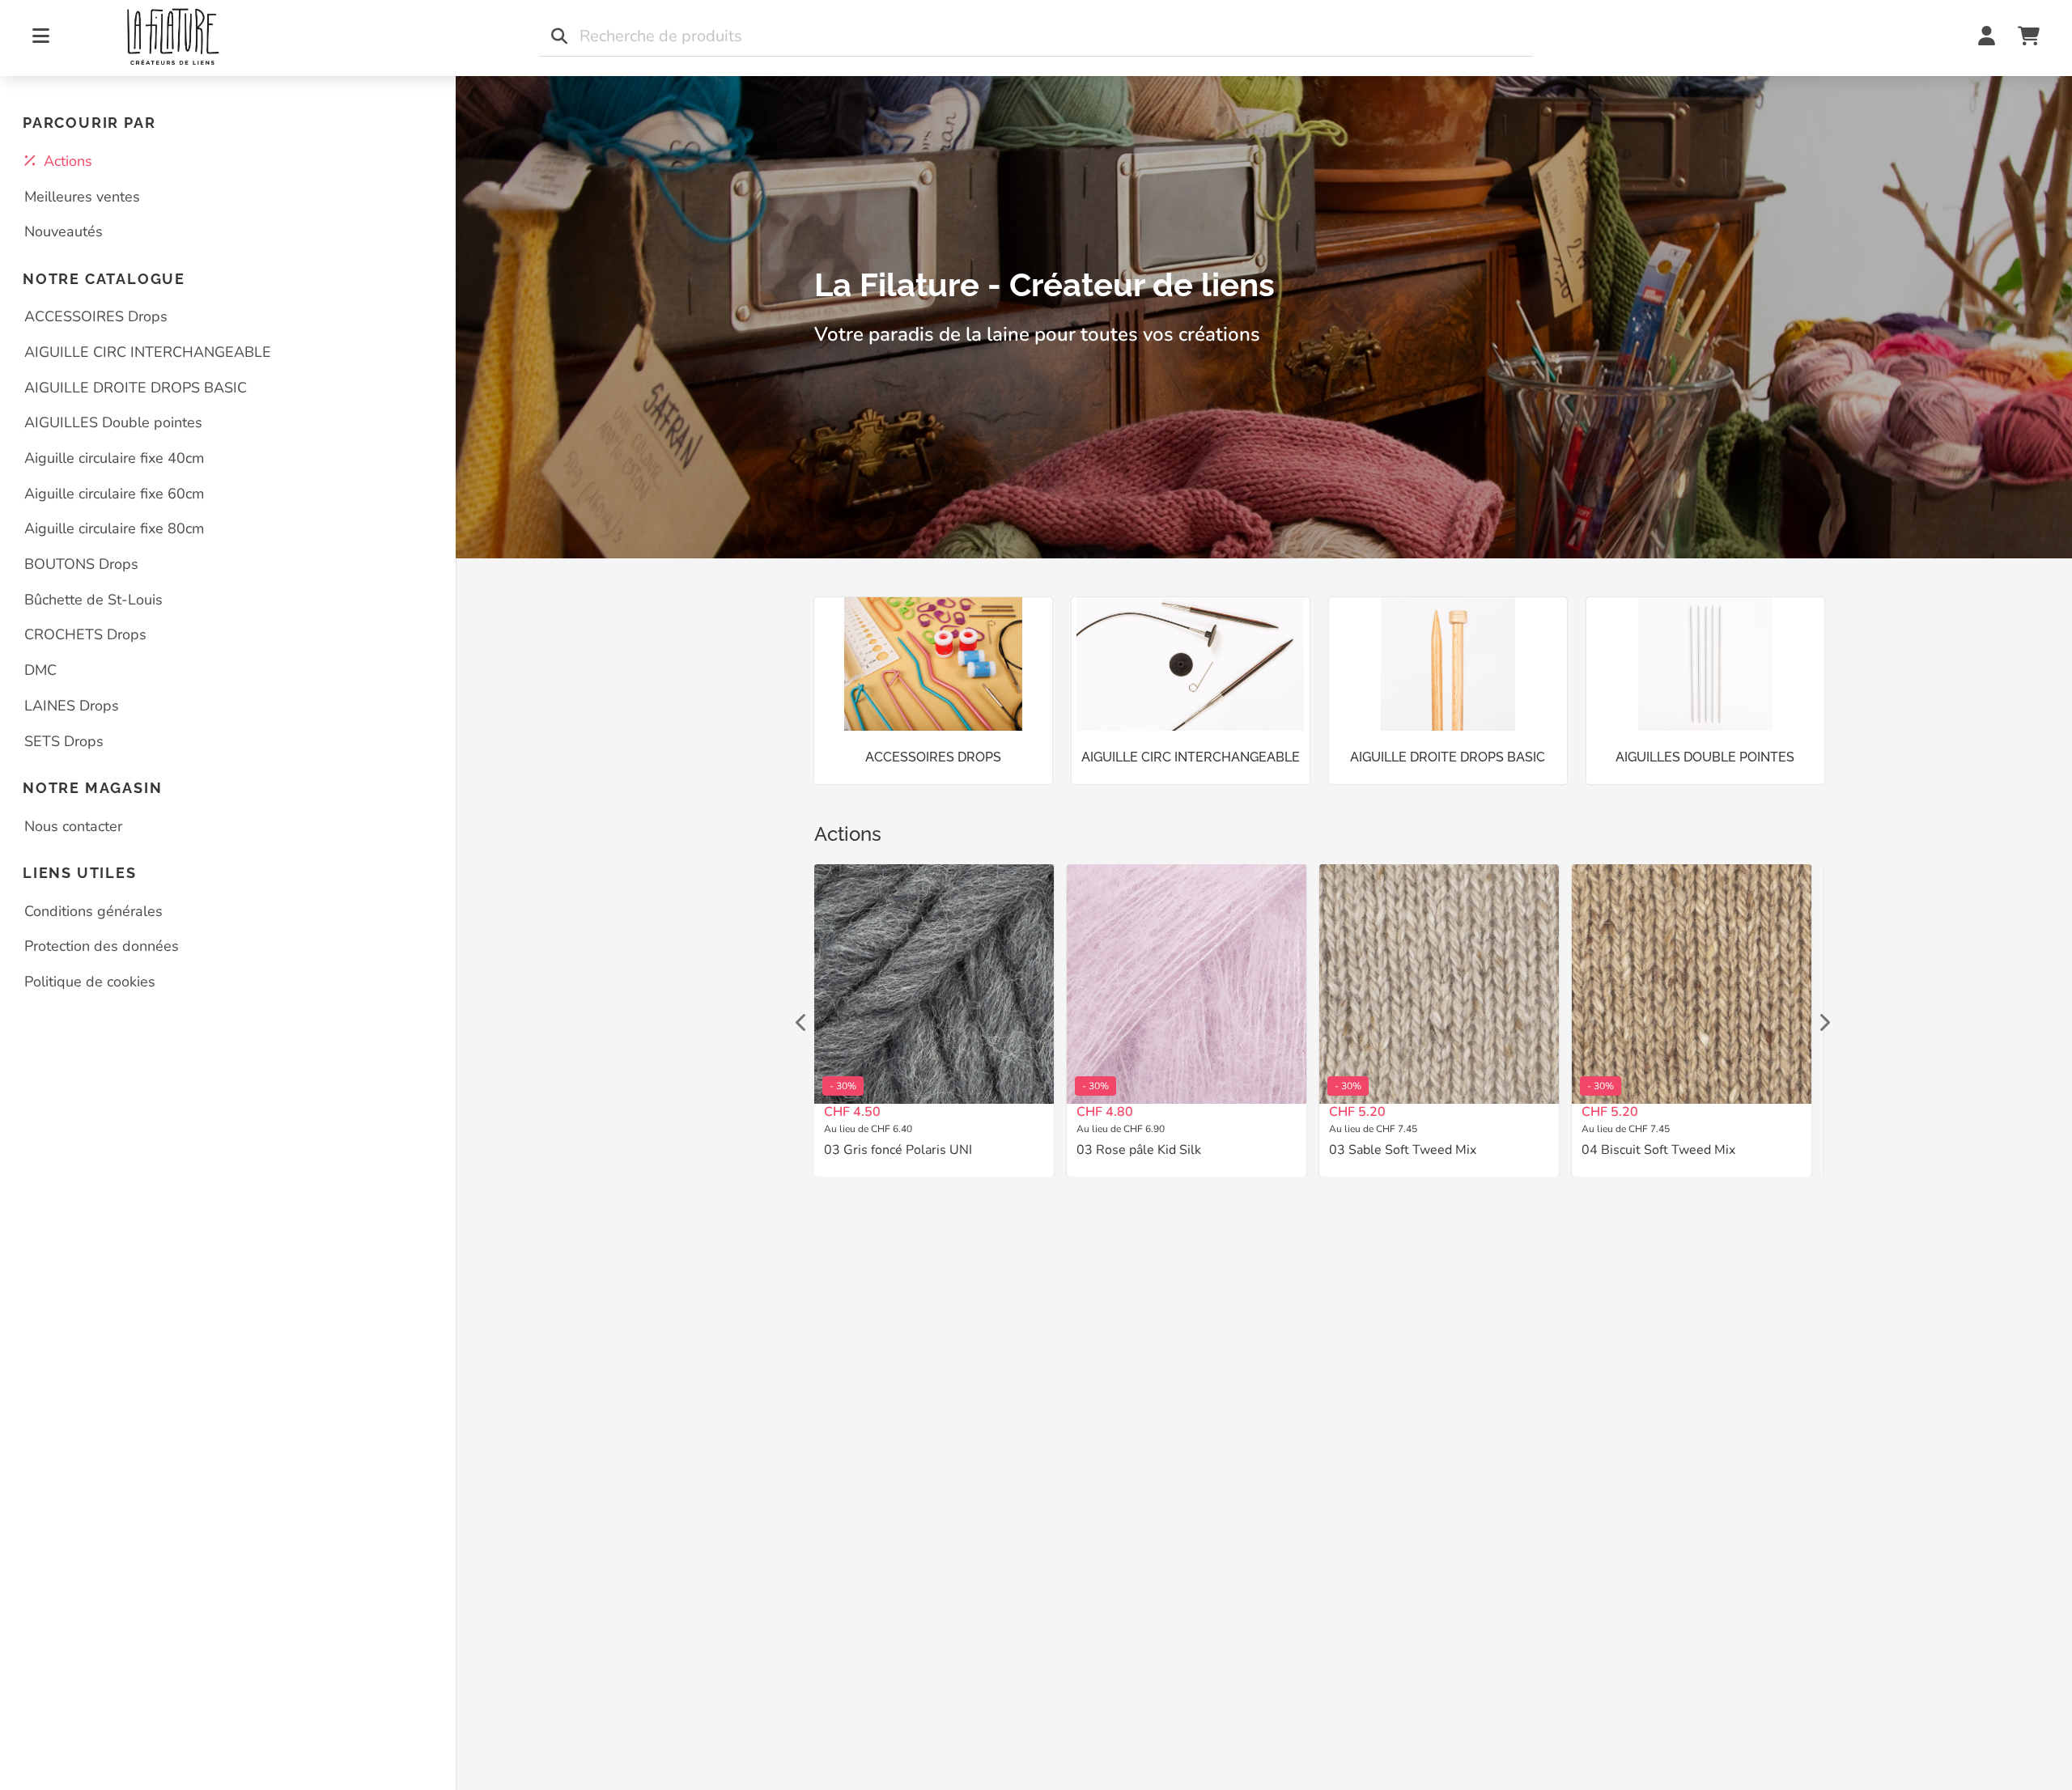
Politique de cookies (90, 982)
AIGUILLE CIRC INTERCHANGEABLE (148, 352)
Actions (64, 161)
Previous (802, 1020)
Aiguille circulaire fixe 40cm (114, 458)
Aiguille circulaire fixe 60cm (114, 493)
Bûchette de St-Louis (93, 599)
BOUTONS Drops (81, 564)
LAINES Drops (72, 705)
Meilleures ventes (82, 196)
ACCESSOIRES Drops (96, 316)
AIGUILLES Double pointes (113, 422)
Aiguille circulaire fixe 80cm (114, 528)
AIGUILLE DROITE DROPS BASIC (136, 387)
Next (1824, 1020)
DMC (40, 670)
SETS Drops (64, 740)
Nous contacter (73, 825)
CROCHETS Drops (85, 634)
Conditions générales (93, 910)
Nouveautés (64, 231)
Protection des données (102, 946)
